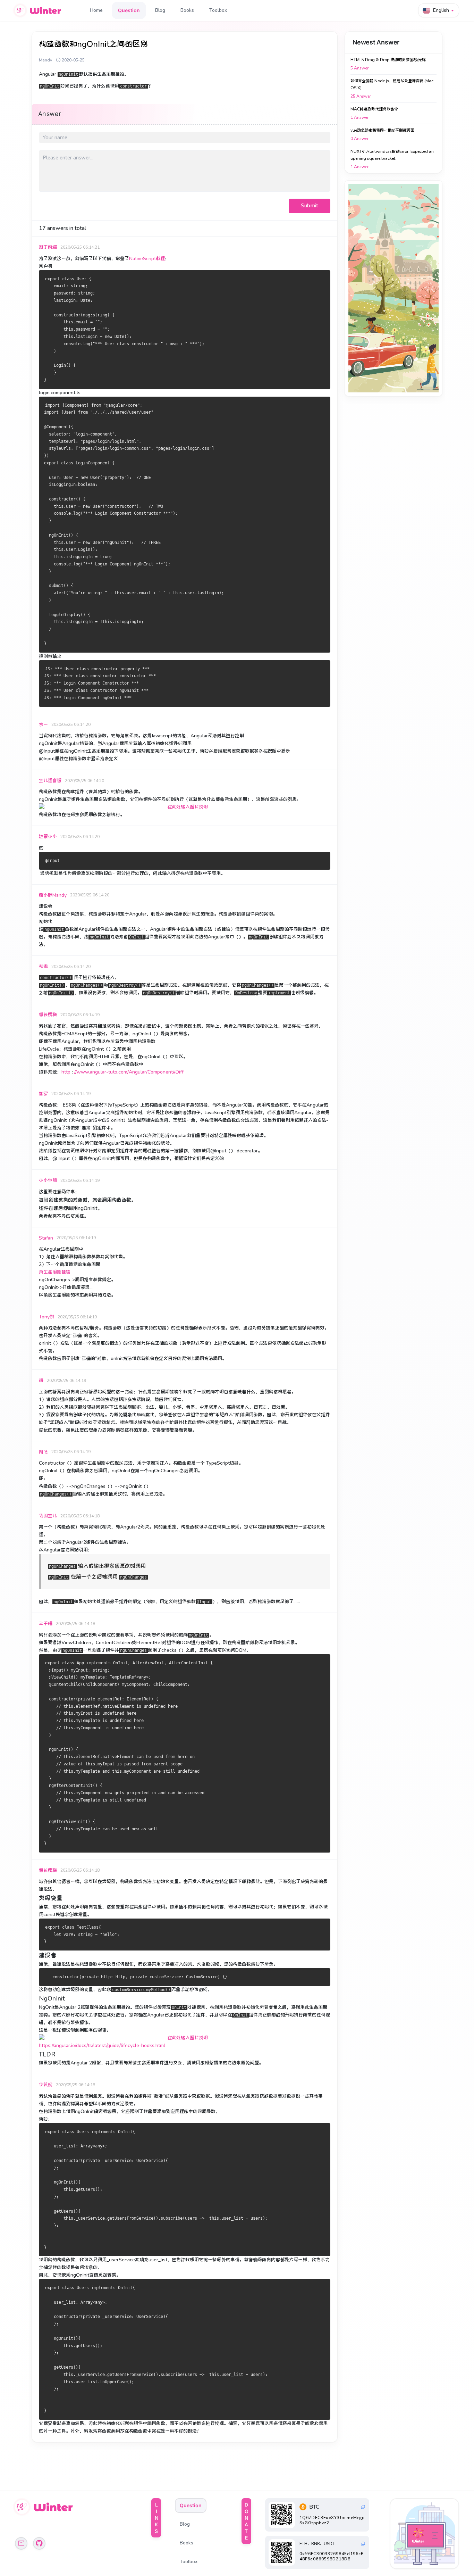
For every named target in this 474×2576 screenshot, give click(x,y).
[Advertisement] (393, 288)
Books (187, 10)
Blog (160, 10)
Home (96, 10)
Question (129, 10)
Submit (310, 206)
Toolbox (218, 10)
